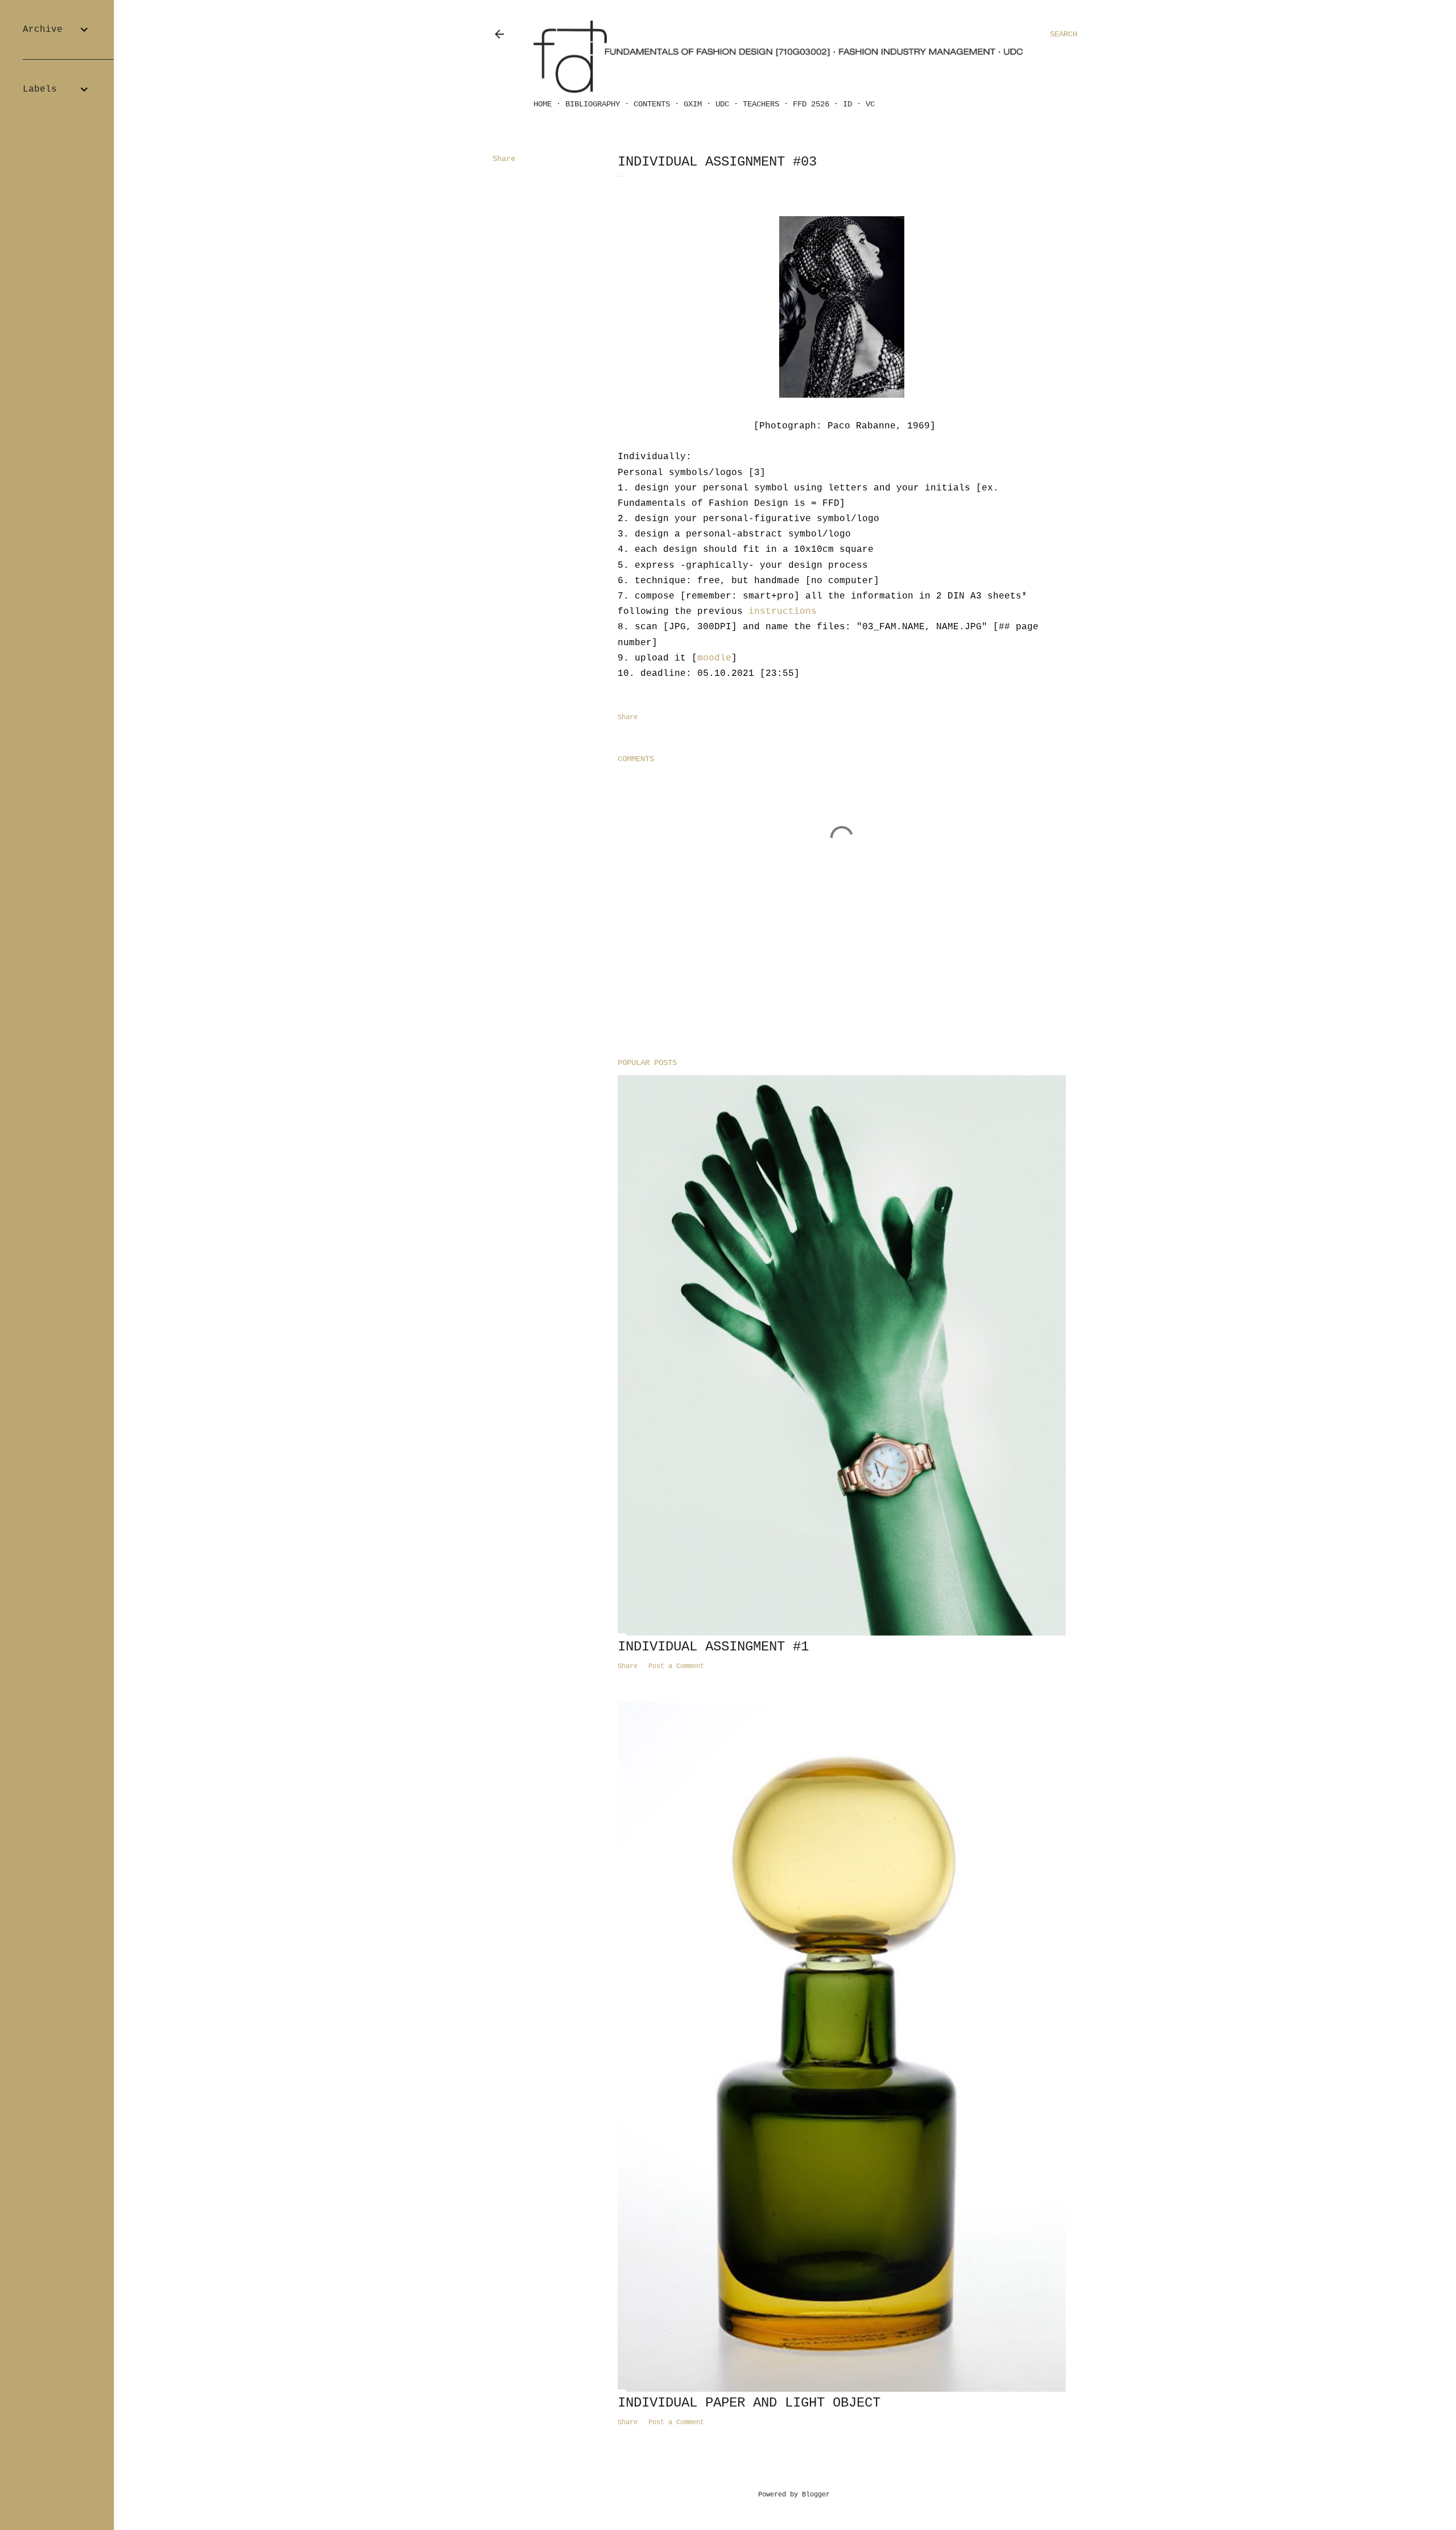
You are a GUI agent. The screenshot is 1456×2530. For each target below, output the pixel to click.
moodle (714, 658)
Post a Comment (676, 1666)
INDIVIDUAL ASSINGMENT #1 (713, 1647)
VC (870, 104)
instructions (783, 612)
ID (847, 104)
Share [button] (504, 159)
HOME (543, 104)
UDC (722, 104)
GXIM (693, 104)
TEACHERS (761, 104)
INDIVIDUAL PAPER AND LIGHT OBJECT (749, 2403)
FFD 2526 (811, 104)
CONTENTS (652, 104)
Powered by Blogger (794, 2495)
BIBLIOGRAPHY (593, 104)
